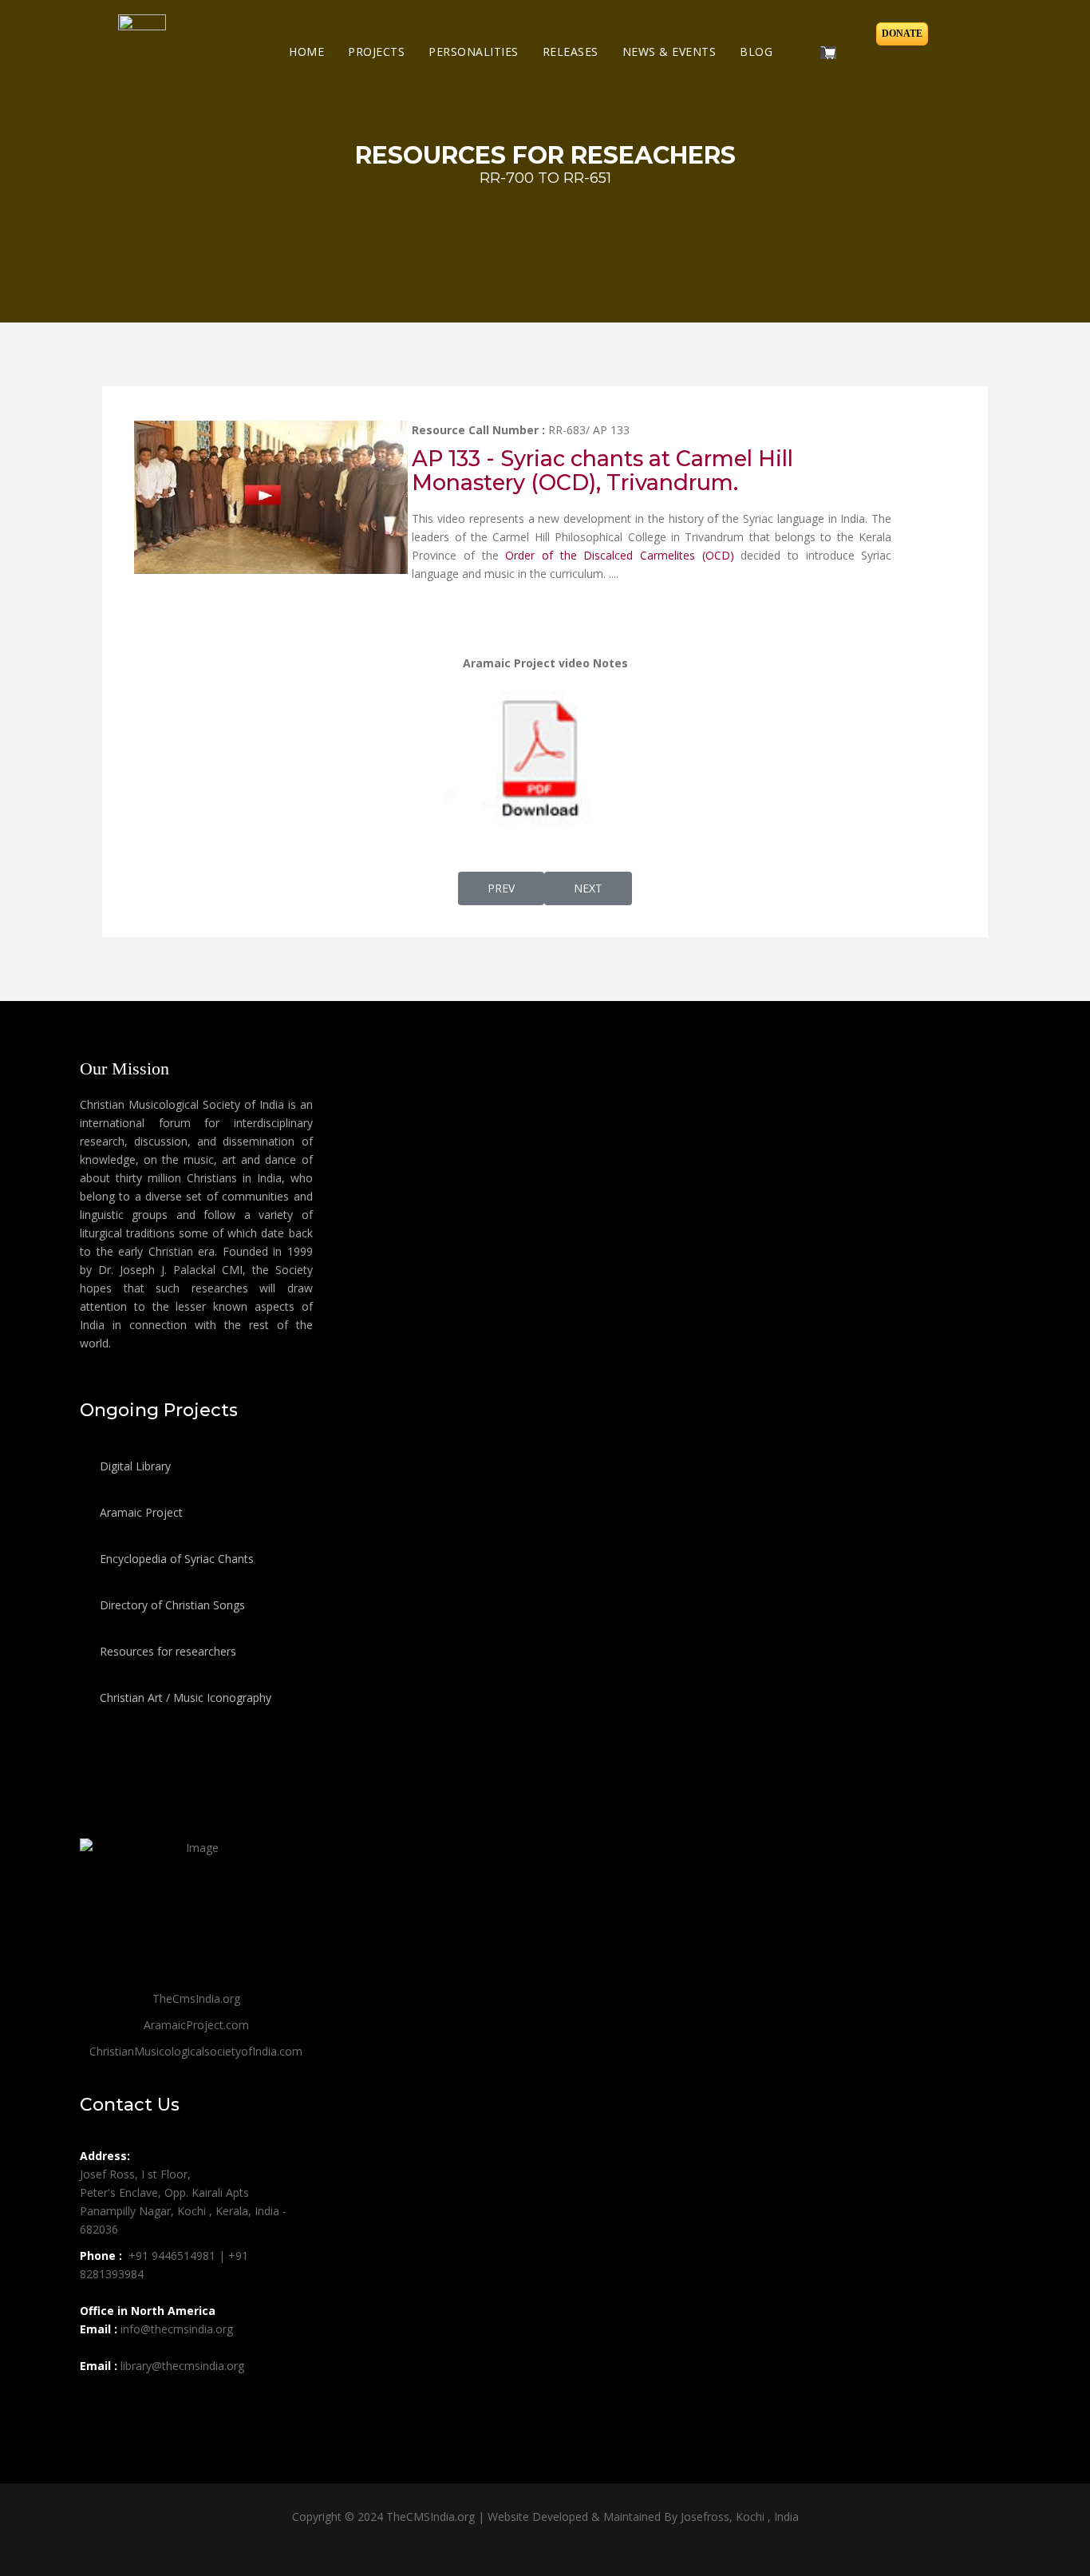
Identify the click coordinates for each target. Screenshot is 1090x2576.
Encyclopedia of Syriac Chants (175, 1559)
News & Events (669, 51)
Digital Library (134, 1466)
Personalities (474, 51)
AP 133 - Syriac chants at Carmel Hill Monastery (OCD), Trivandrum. (602, 471)
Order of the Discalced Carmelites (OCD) (619, 555)
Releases (571, 51)
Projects (376, 51)
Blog (756, 51)
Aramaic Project (140, 1512)
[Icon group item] (94, 2401)
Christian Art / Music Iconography (184, 1698)
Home (306, 51)
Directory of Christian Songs (171, 1605)
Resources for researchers (166, 1651)
